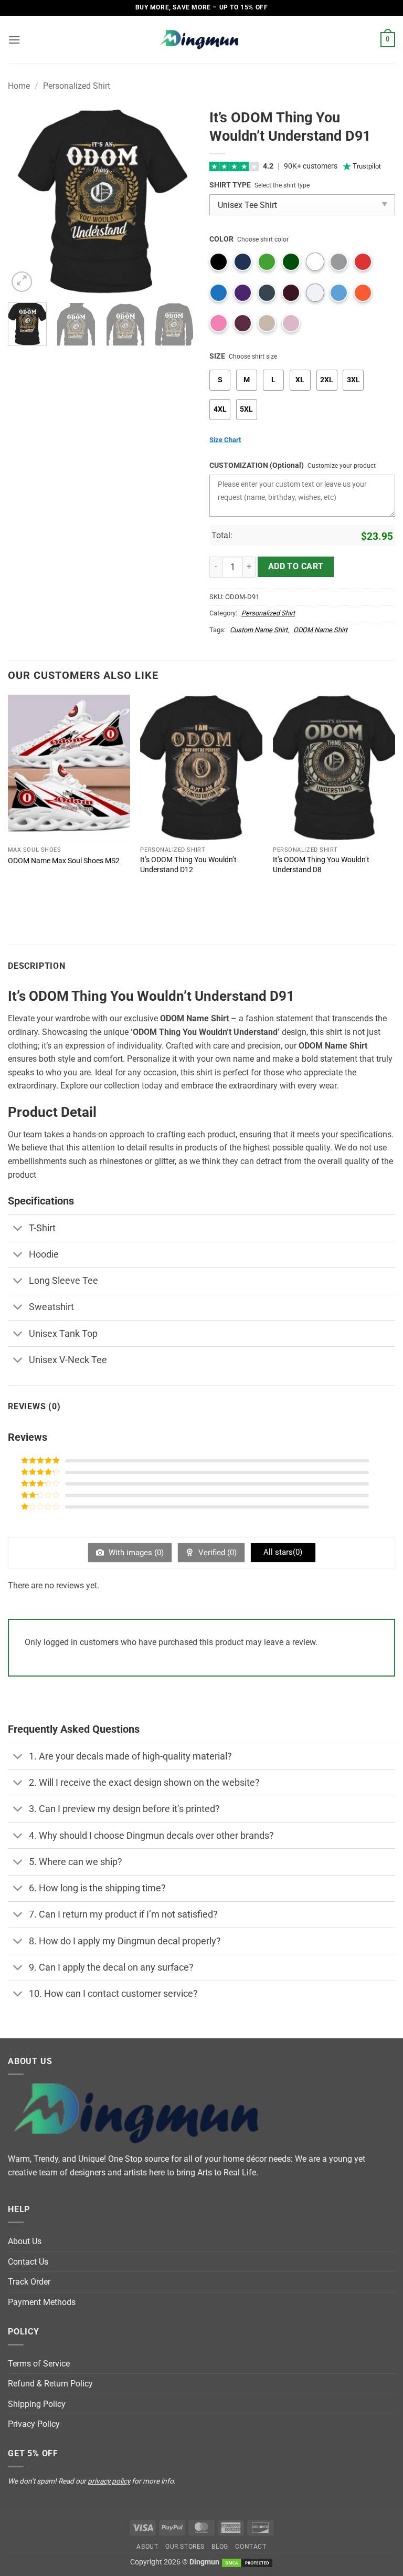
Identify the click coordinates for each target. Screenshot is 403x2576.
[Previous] (25, 201)
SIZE (217, 356)
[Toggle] (18, 1229)
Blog (220, 2547)
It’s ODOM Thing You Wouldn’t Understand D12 (188, 865)
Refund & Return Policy (50, 2384)
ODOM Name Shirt (320, 630)
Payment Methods (42, 2302)
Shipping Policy (37, 2404)
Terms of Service (39, 2364)
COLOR (221, 239)
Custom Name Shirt (259, 630)
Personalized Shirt (77, 86)
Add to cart (296, 567)
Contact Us (28, 2262)
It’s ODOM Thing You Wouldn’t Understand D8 (321, 865)
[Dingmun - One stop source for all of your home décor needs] (201, 40)
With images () (135, 1553)
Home (19, 86)
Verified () (216, 1553)
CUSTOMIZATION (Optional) (257, 465)
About (147, 2547)
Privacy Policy (34, 2424)
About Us (25, 2241)
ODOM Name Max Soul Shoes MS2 (64, 861)
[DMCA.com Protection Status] (247, 2562)
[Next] (177, 201)
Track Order (29, 2282)
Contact (251, 2547)
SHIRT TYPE (230, 185)
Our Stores (185, 2547)
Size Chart (225, 440)
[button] (14, 40)
